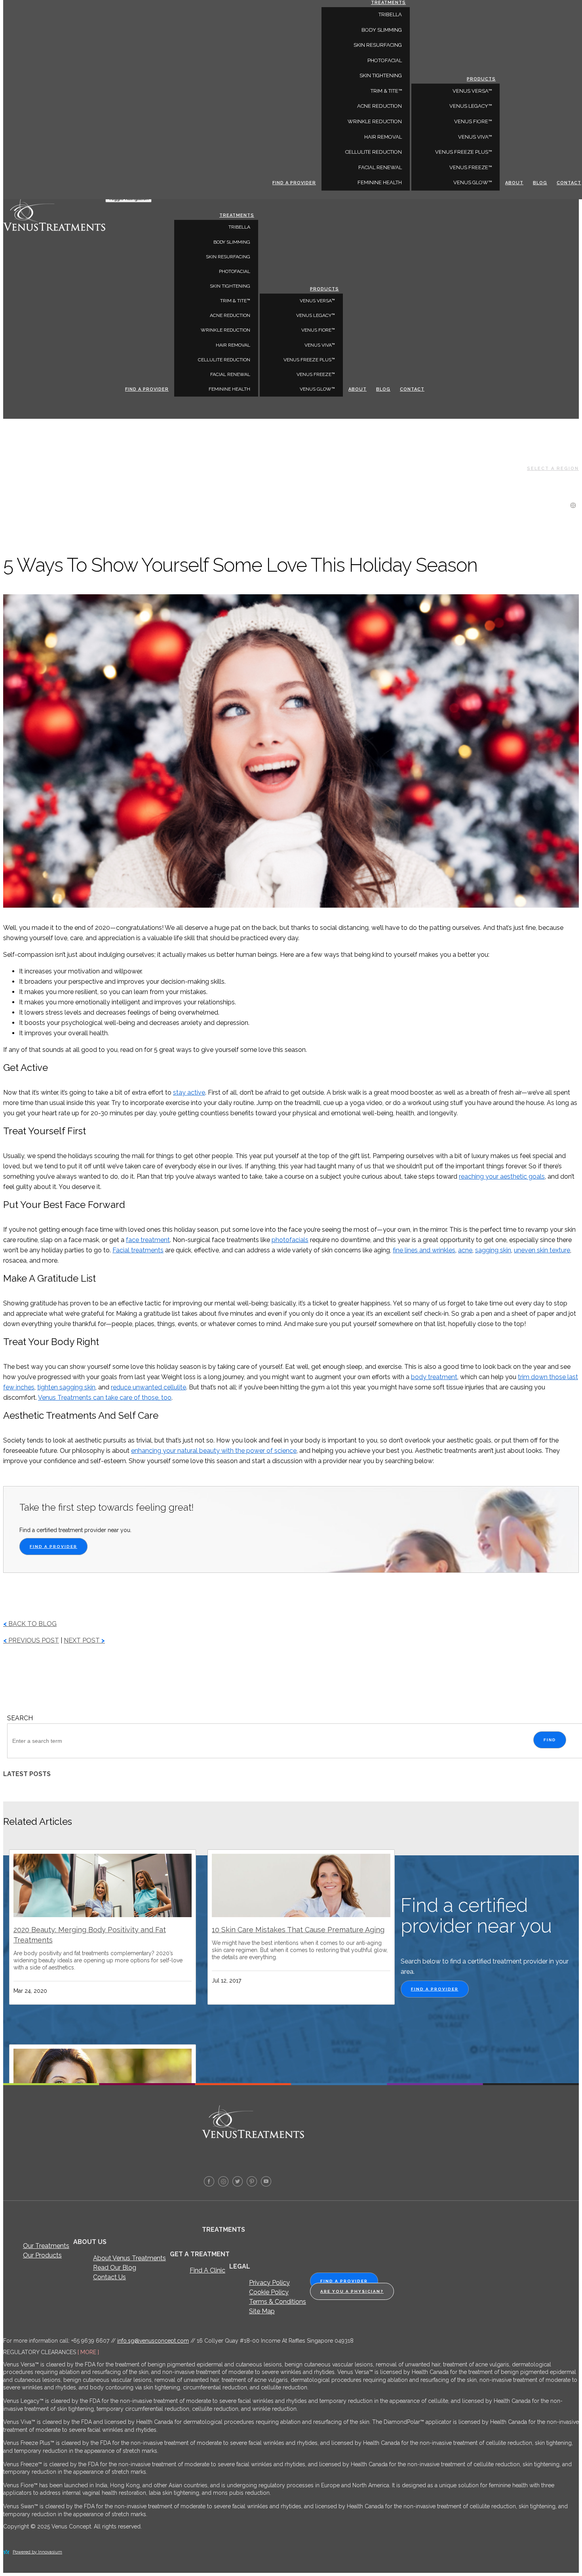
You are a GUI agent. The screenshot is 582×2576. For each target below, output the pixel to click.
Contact (412, 389)
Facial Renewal (230, 374)
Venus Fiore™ (318, 330)
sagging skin (493, 1250)
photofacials (290, 1240)
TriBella (239, 227)
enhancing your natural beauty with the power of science (214, 1451)
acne (465, 1250)
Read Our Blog (115, 2268)
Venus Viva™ (320, 345)
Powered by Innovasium (37, 2552)
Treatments (237, 215)
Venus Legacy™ (316, 315)
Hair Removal (233, 345)
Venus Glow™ (317, 389)
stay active (189, 1092)
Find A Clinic (207, 2270)
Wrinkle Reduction (225, 330)
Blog (383, 389)
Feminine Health (229, 389)
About (358, 389)
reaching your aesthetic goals (502, 1176)
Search (20, 1718)
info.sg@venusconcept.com (153, 2341)
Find (550, 1740)
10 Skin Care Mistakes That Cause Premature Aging (298, 1930)
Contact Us (109, 2277)
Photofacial (235, 271)
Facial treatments (138, 1250)
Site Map (262, 2311)
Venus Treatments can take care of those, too (105, 1398)
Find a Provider (147, 389)
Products (324, 289)
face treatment (148, 1240)
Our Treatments (46, 2246)
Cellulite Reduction (224, 360)
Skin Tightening (230, 286)
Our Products (42, 2255)
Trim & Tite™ (235, 301)
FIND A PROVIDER (53, 1547)
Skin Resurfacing (228, 257)
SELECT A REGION (553, 468)
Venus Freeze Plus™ (309, 360)
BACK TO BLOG (30, 1624)
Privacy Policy (269, 2283)
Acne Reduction (230, 315)
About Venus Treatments (129, 2258)
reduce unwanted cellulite (148, 1387)
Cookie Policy (269, 2292)
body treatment (434, 1377)
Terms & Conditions (278, 2302)
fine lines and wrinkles (424, 1250)
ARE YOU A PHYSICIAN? (352, 2291)
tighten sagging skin (66, 1387)
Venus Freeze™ (316, 374)
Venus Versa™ (317, 301)
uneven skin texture (542, 1250)
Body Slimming (232, 242)
